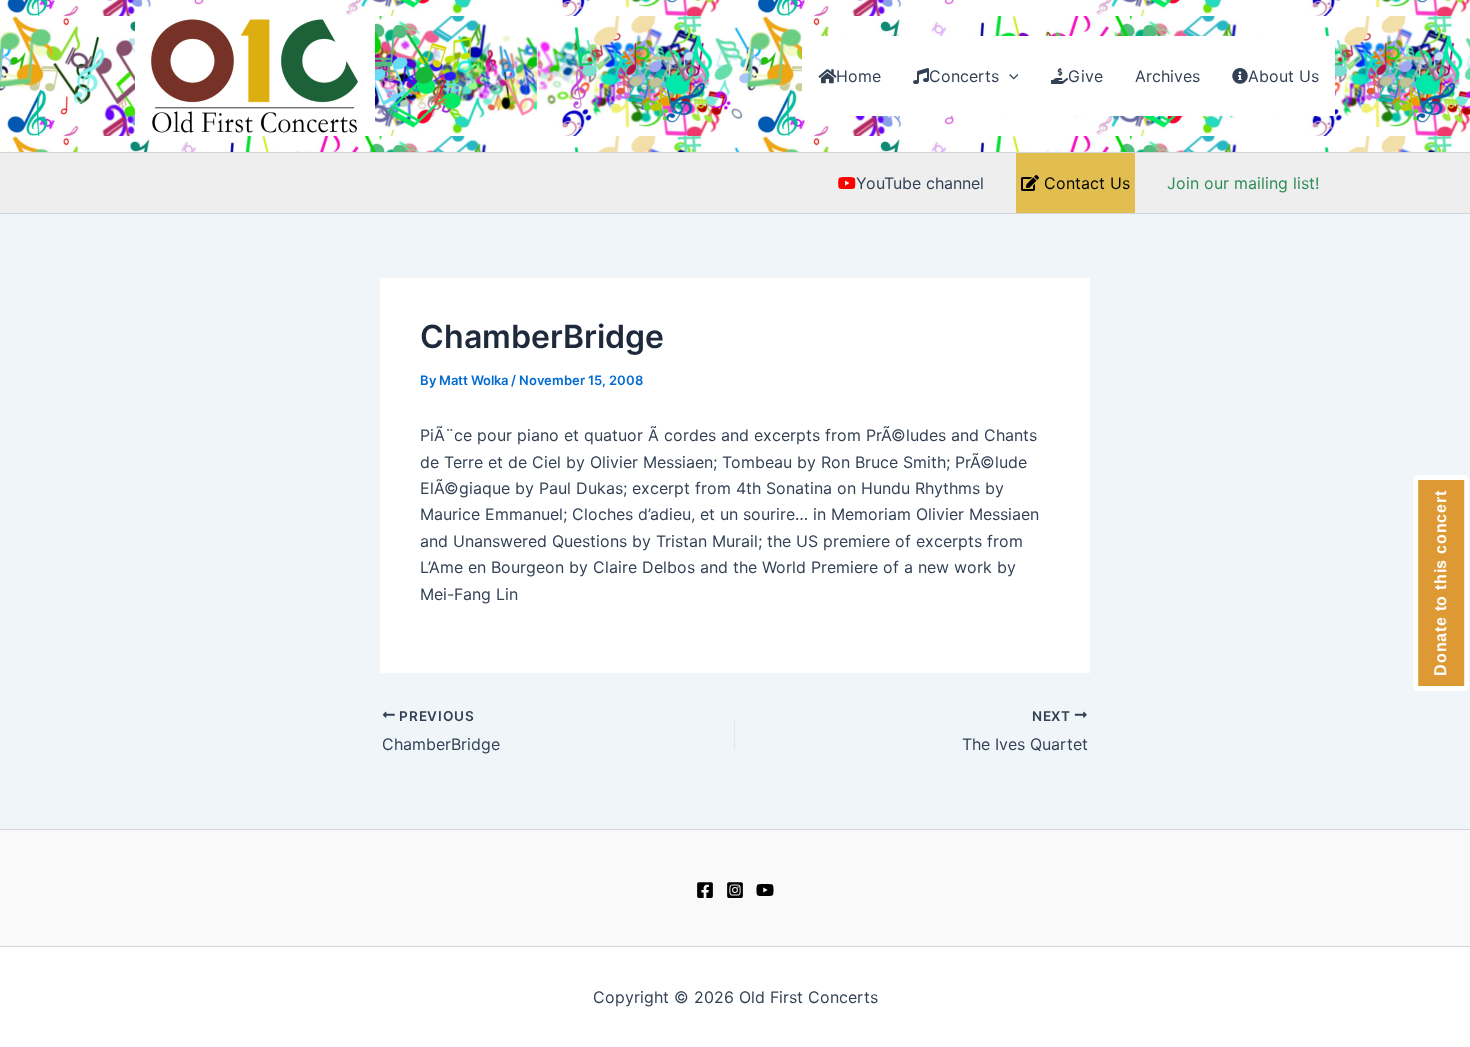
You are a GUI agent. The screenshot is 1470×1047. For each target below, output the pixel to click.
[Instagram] (735, 890)
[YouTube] (765, 890)
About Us (1283, 76)
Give (1085, 76)
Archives (1167, 76)
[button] (1009, 76)
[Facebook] (705, 890)
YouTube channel (920, 183)
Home (858, 76)
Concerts (964, 76)
